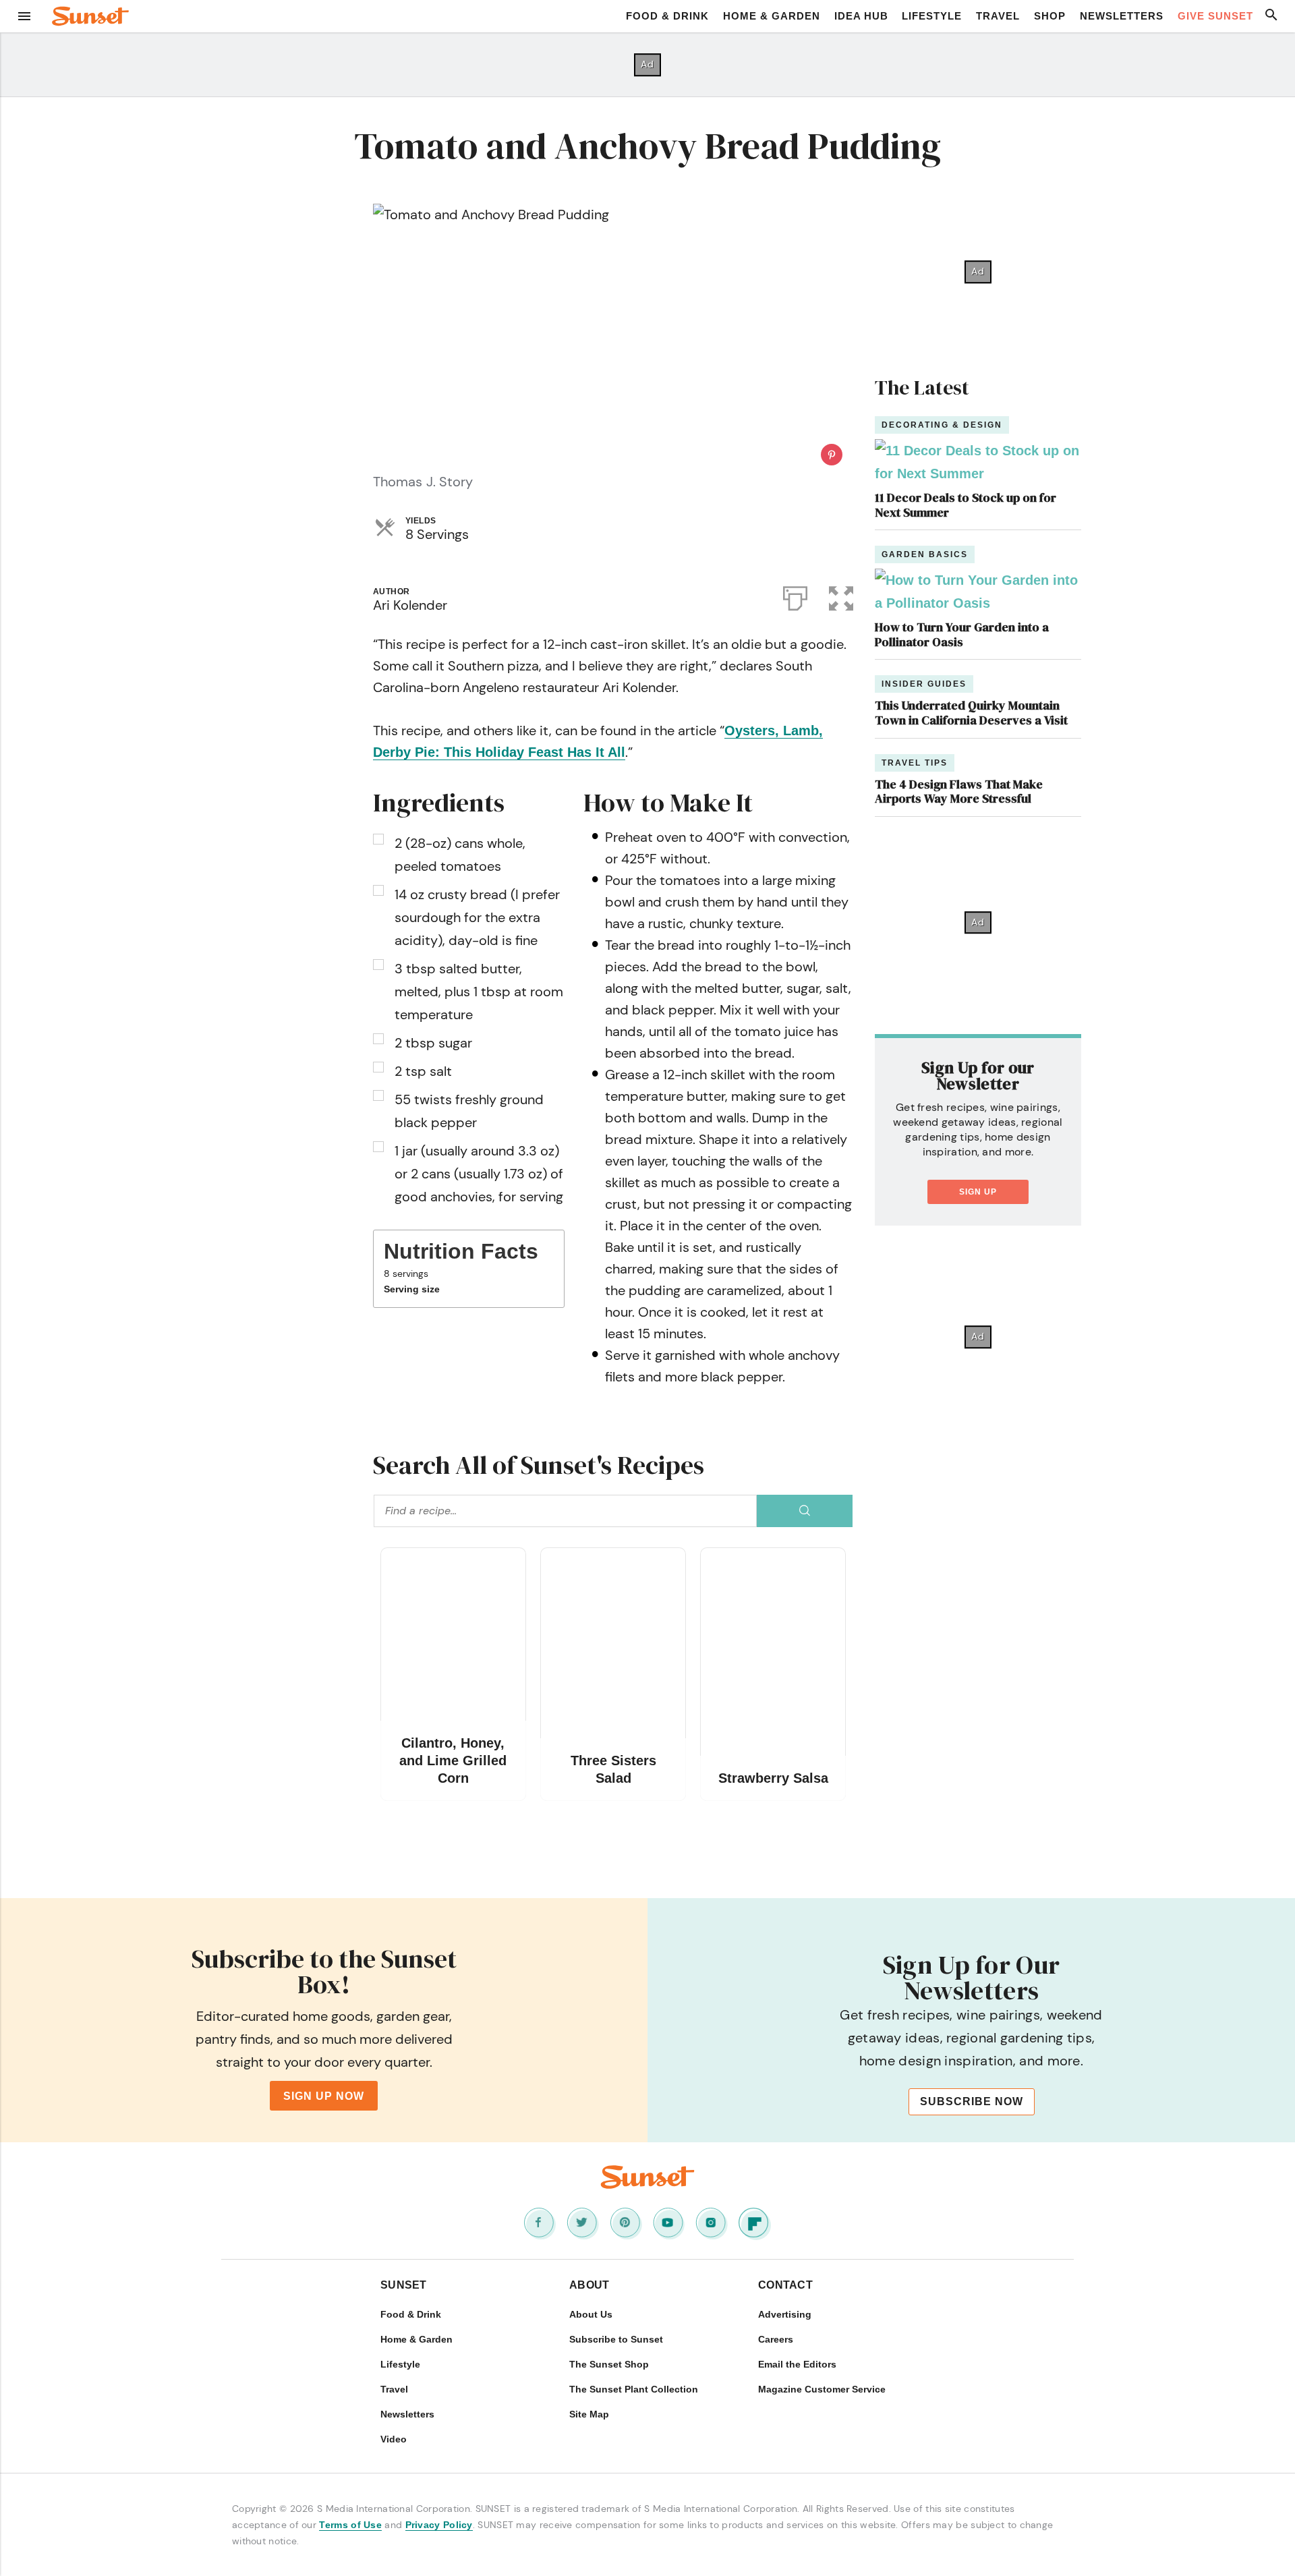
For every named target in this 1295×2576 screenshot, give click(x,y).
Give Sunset (1215, 16)
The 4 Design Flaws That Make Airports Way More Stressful (959, 792)
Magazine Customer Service (822, 2389)
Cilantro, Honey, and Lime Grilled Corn (453, 1761)
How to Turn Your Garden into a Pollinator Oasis (962, 634)
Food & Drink (667, 16)
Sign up (978, 1192)
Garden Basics (925, 554)
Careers (776, 2339)
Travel (998, 16)
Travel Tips (915, 763)
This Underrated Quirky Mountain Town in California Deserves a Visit (971, 713)
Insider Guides (924, 684)
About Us (591, 2314)
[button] (841, 596)
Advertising (785, 2314)
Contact (785, 2285)
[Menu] (24, 16)
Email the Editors (797, 2364)
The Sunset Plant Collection (634, 2389)
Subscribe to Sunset (616, 2339)
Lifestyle (932, 16)
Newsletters (1122, 16)
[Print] (795, 596)
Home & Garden (772, 16)
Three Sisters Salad (613, 1769)
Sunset (404, 2285)
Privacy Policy (439, 2525)
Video (394, 2439)
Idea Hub (861, 16)
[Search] (805, 1511)
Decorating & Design (942, 425)
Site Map (589, 2414)
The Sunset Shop (609, 2364)
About (589, 2285)
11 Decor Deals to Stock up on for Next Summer (966, 505)
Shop (1050, 16)
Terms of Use (350, 2525)
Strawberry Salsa (773, 1778)
